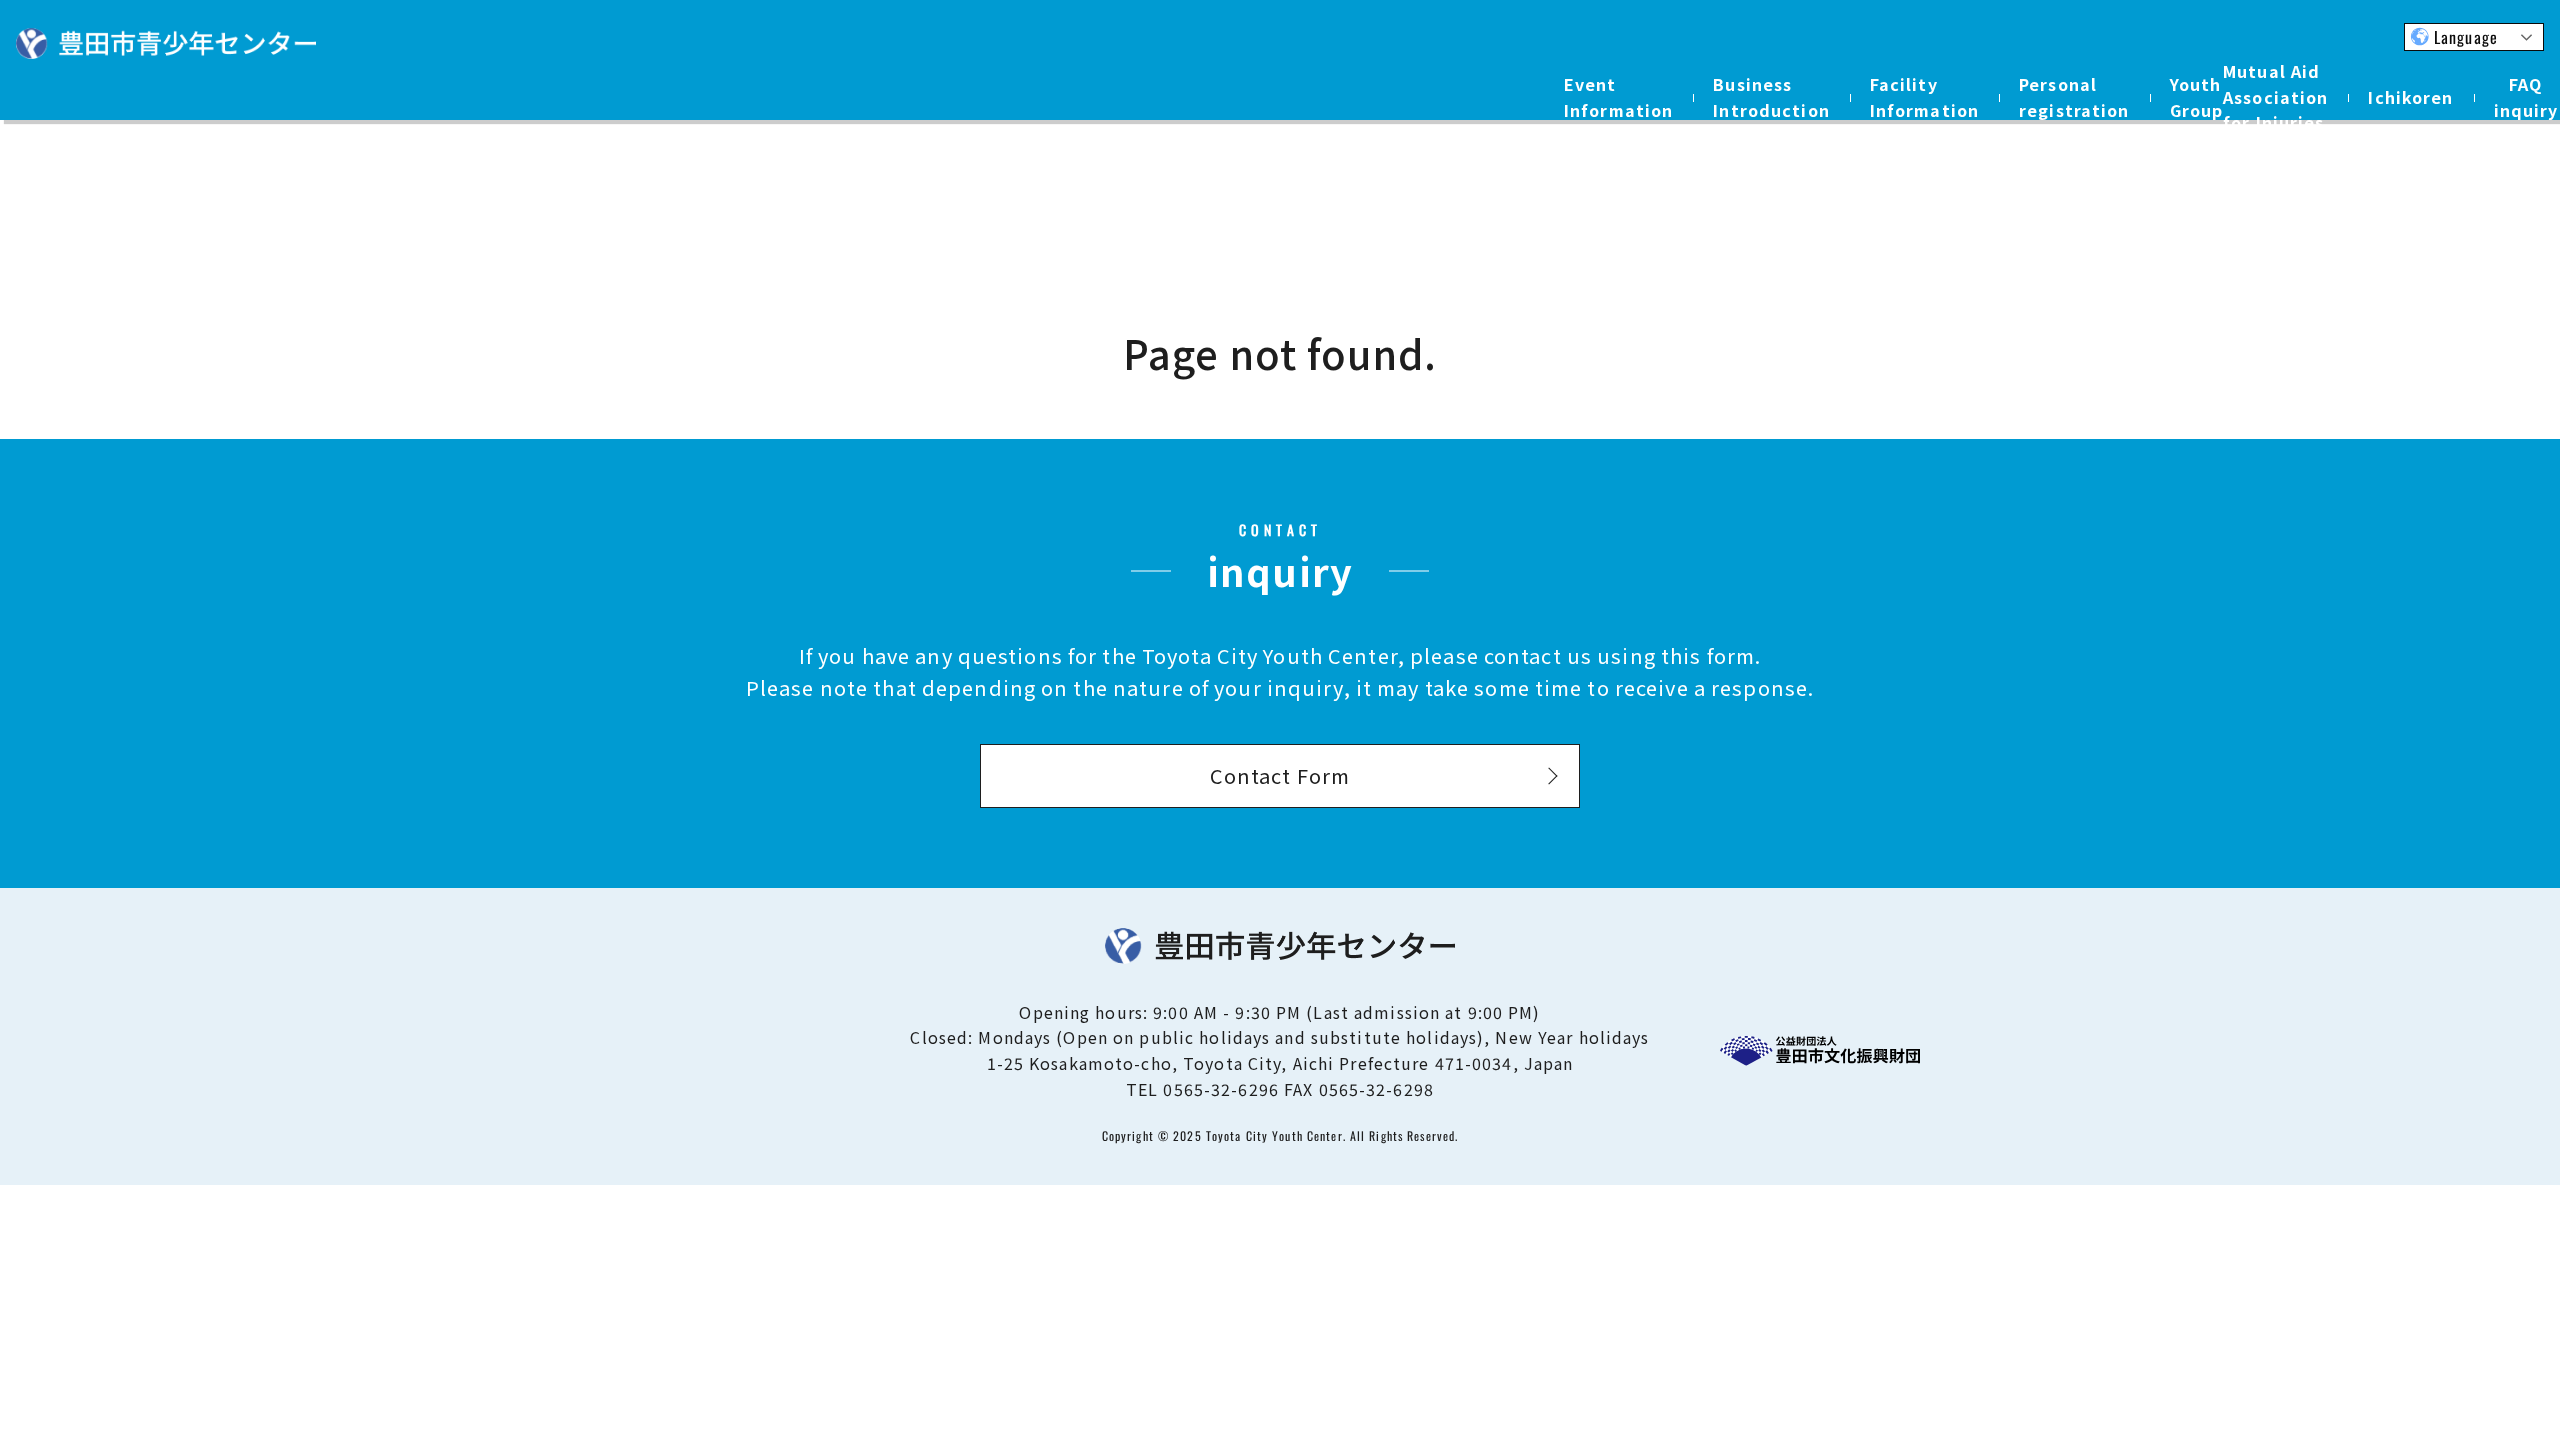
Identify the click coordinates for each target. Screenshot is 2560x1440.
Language (2466, 37)
